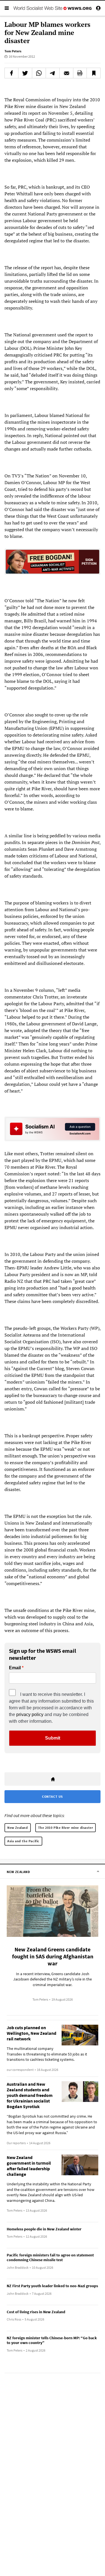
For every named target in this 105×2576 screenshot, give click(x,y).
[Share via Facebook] (11, 73)
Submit (53, 1738)
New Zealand (18, 1828)
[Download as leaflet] (80, 73)
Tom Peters (13, 51)
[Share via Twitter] (25, 73)
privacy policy (30, 1714)
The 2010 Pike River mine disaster (66, 1828)
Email (15, 1668)
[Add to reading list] (94, 73)
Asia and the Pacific (23, 1841)
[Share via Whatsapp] (39, 73)
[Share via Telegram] (53, 73)
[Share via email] (66, 73)
